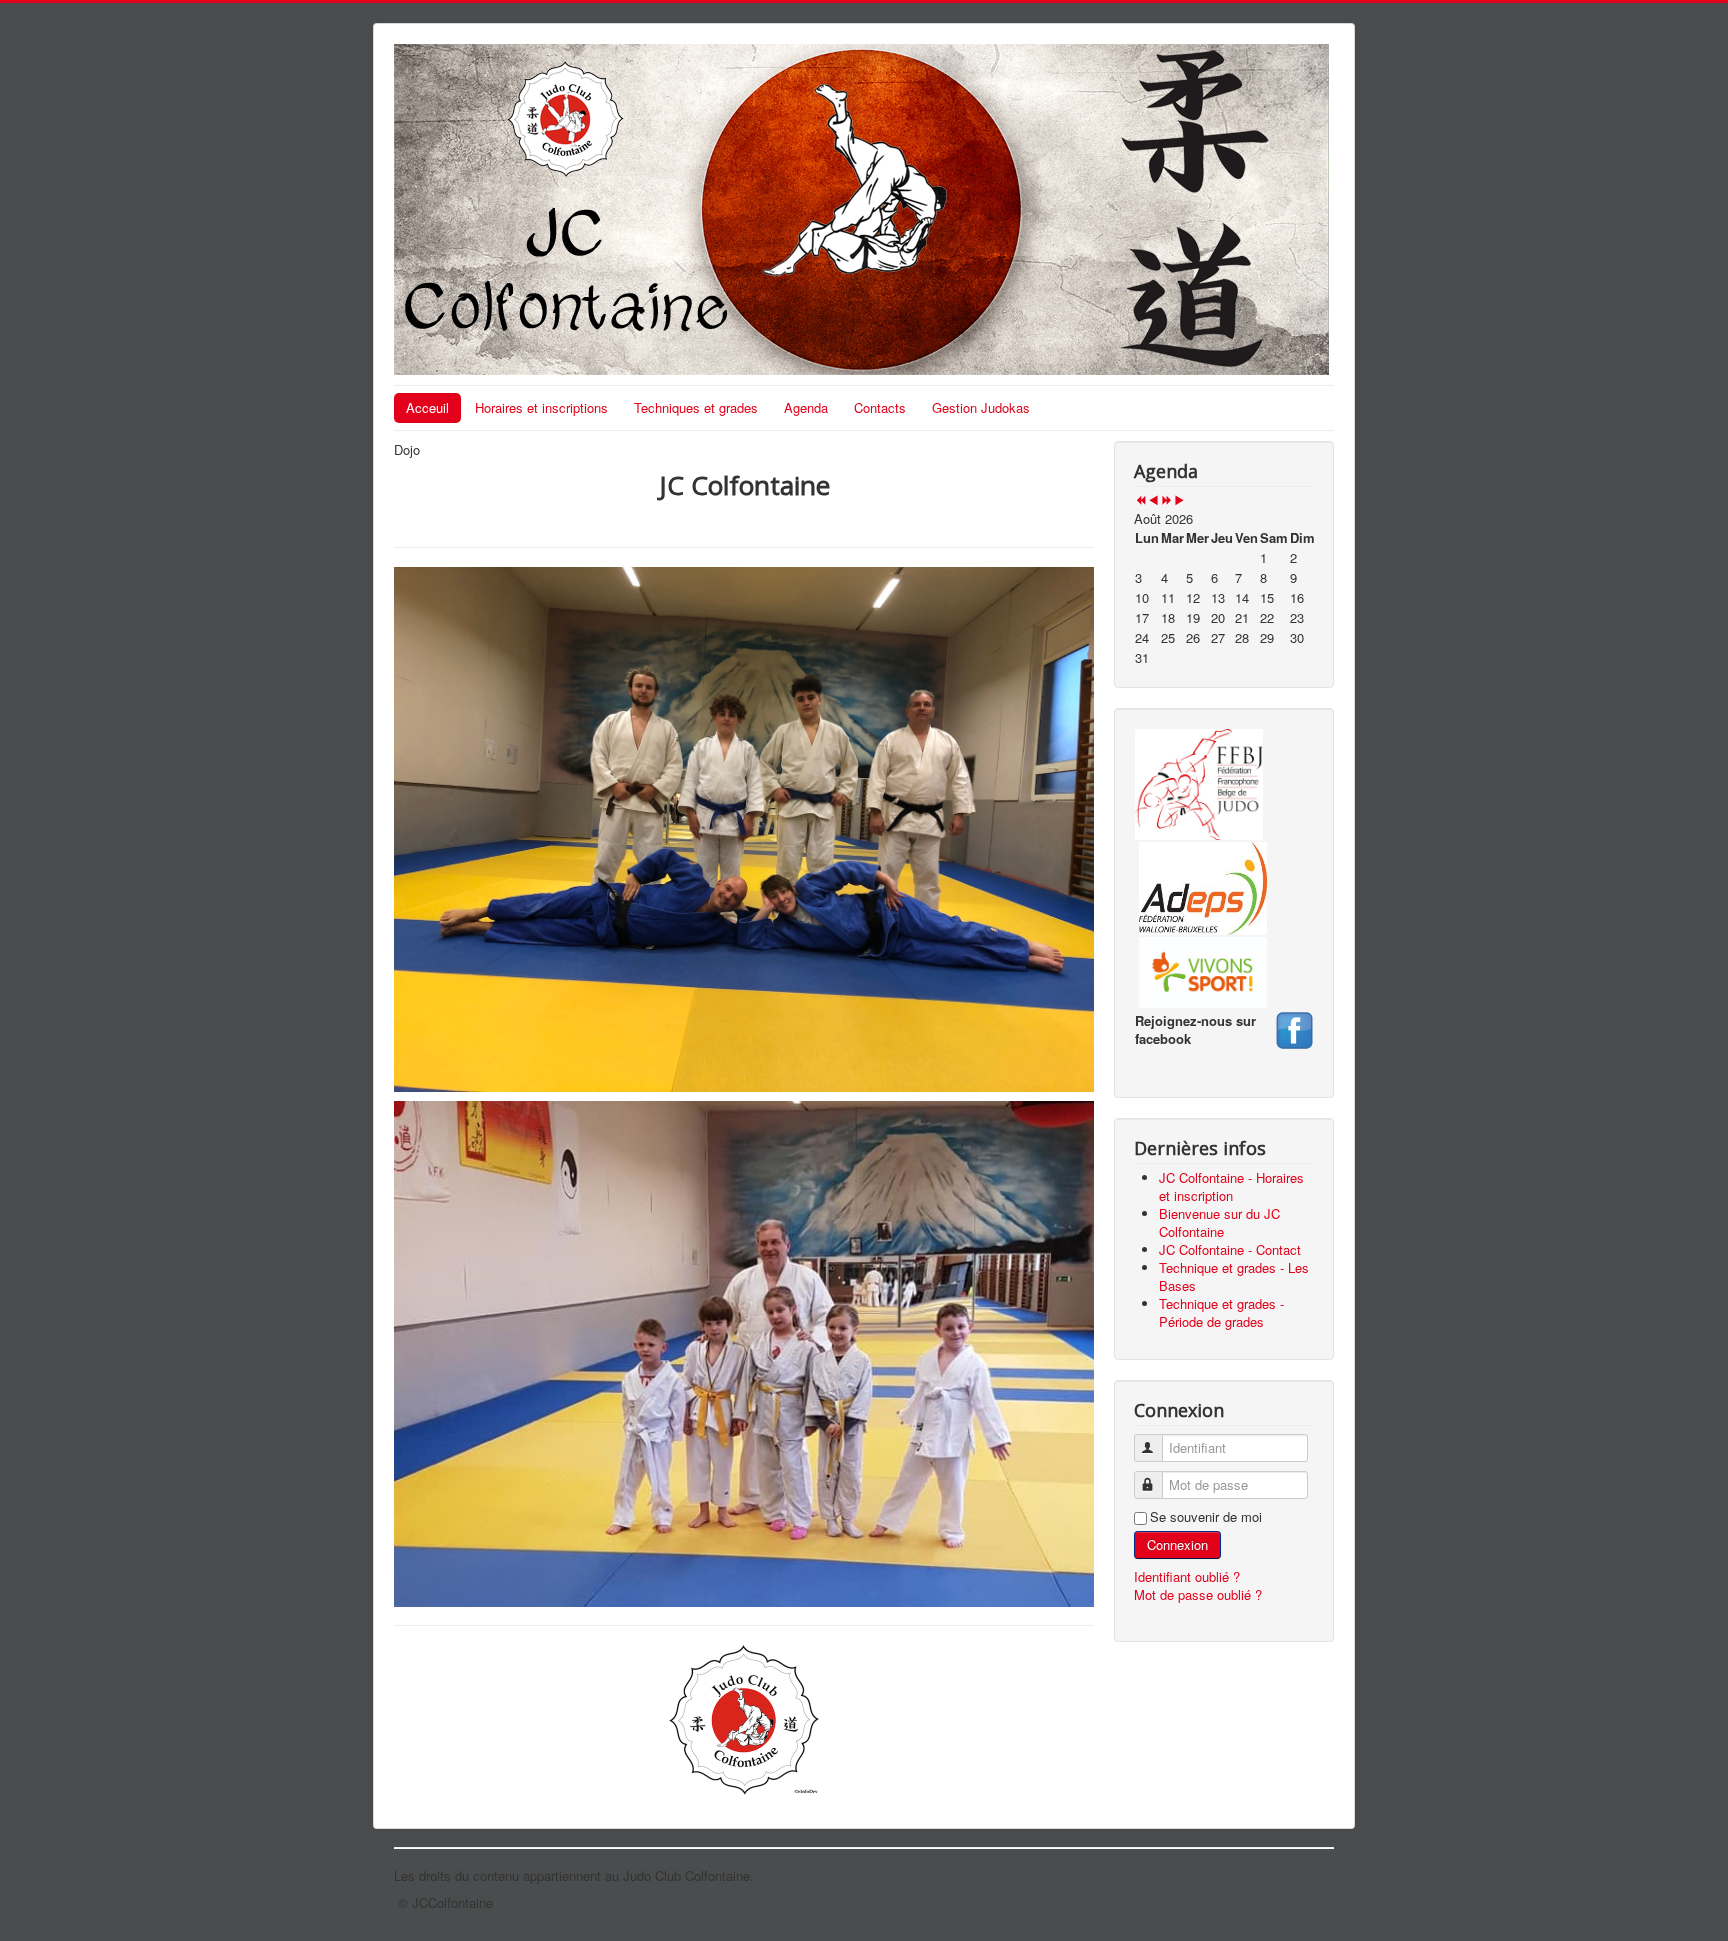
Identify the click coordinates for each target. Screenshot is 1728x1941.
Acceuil (427, 407)
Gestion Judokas (981, 407)
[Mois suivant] (1179, 500)
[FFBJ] (1199, 782)
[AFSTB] (1294, 1027)
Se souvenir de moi (1206, 1517)
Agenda (806, 407)
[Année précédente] (1140, 500)
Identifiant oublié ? (1187, 1576)
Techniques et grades (696, 407)
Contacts (880, 407)
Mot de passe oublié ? (1198, 1594)
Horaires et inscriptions (541, 407)
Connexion (1177, 1544)
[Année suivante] (1166, 500)
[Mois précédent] (1153, 500)
